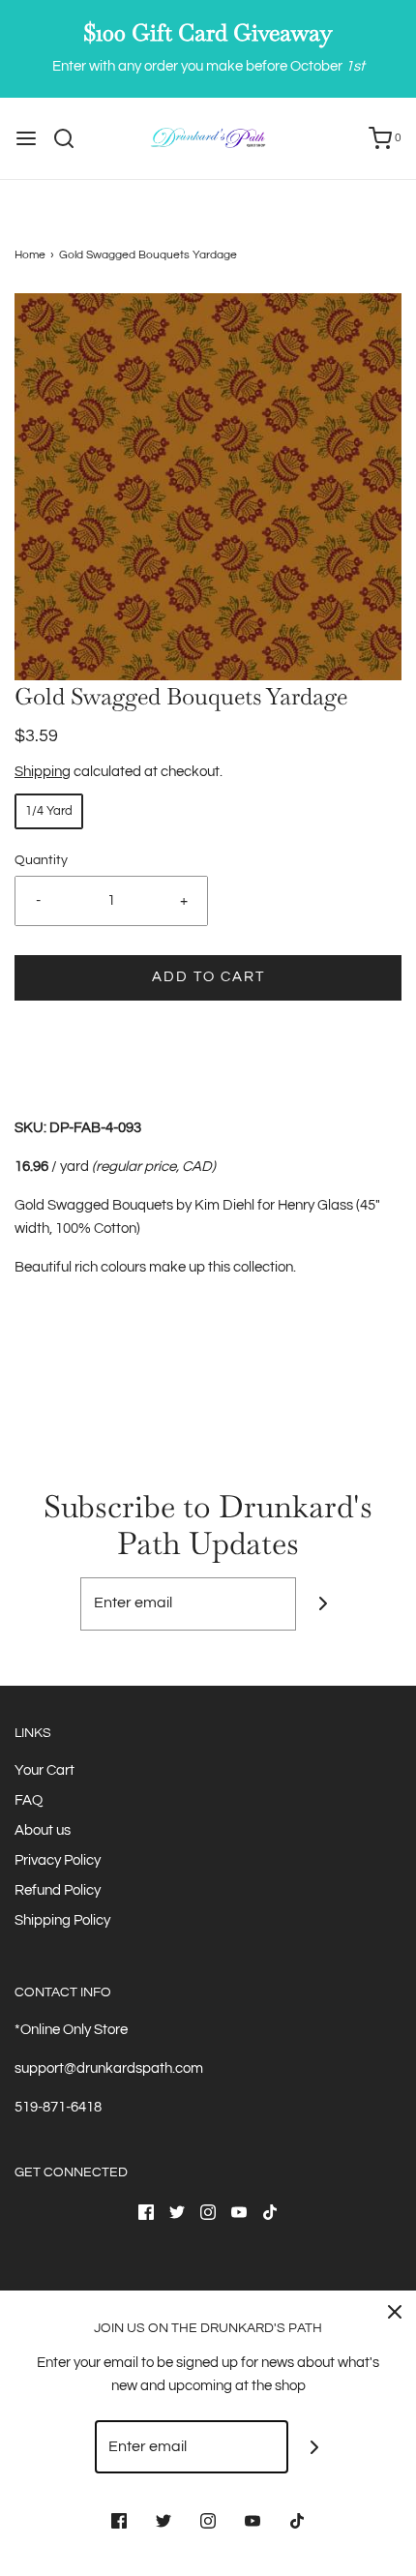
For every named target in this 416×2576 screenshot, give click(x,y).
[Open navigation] (26, 138)
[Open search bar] (71, 138)
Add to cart (208, 977)
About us (43, 1830)
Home (30, 255)
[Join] (323, 1604)
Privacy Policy (58, 1860)
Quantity (41, 860)
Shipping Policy (62, 1920)
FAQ (29, 1800)
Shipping (43, 772)
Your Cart (45, 1770)
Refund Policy (58, 1890)
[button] (208, 487)
